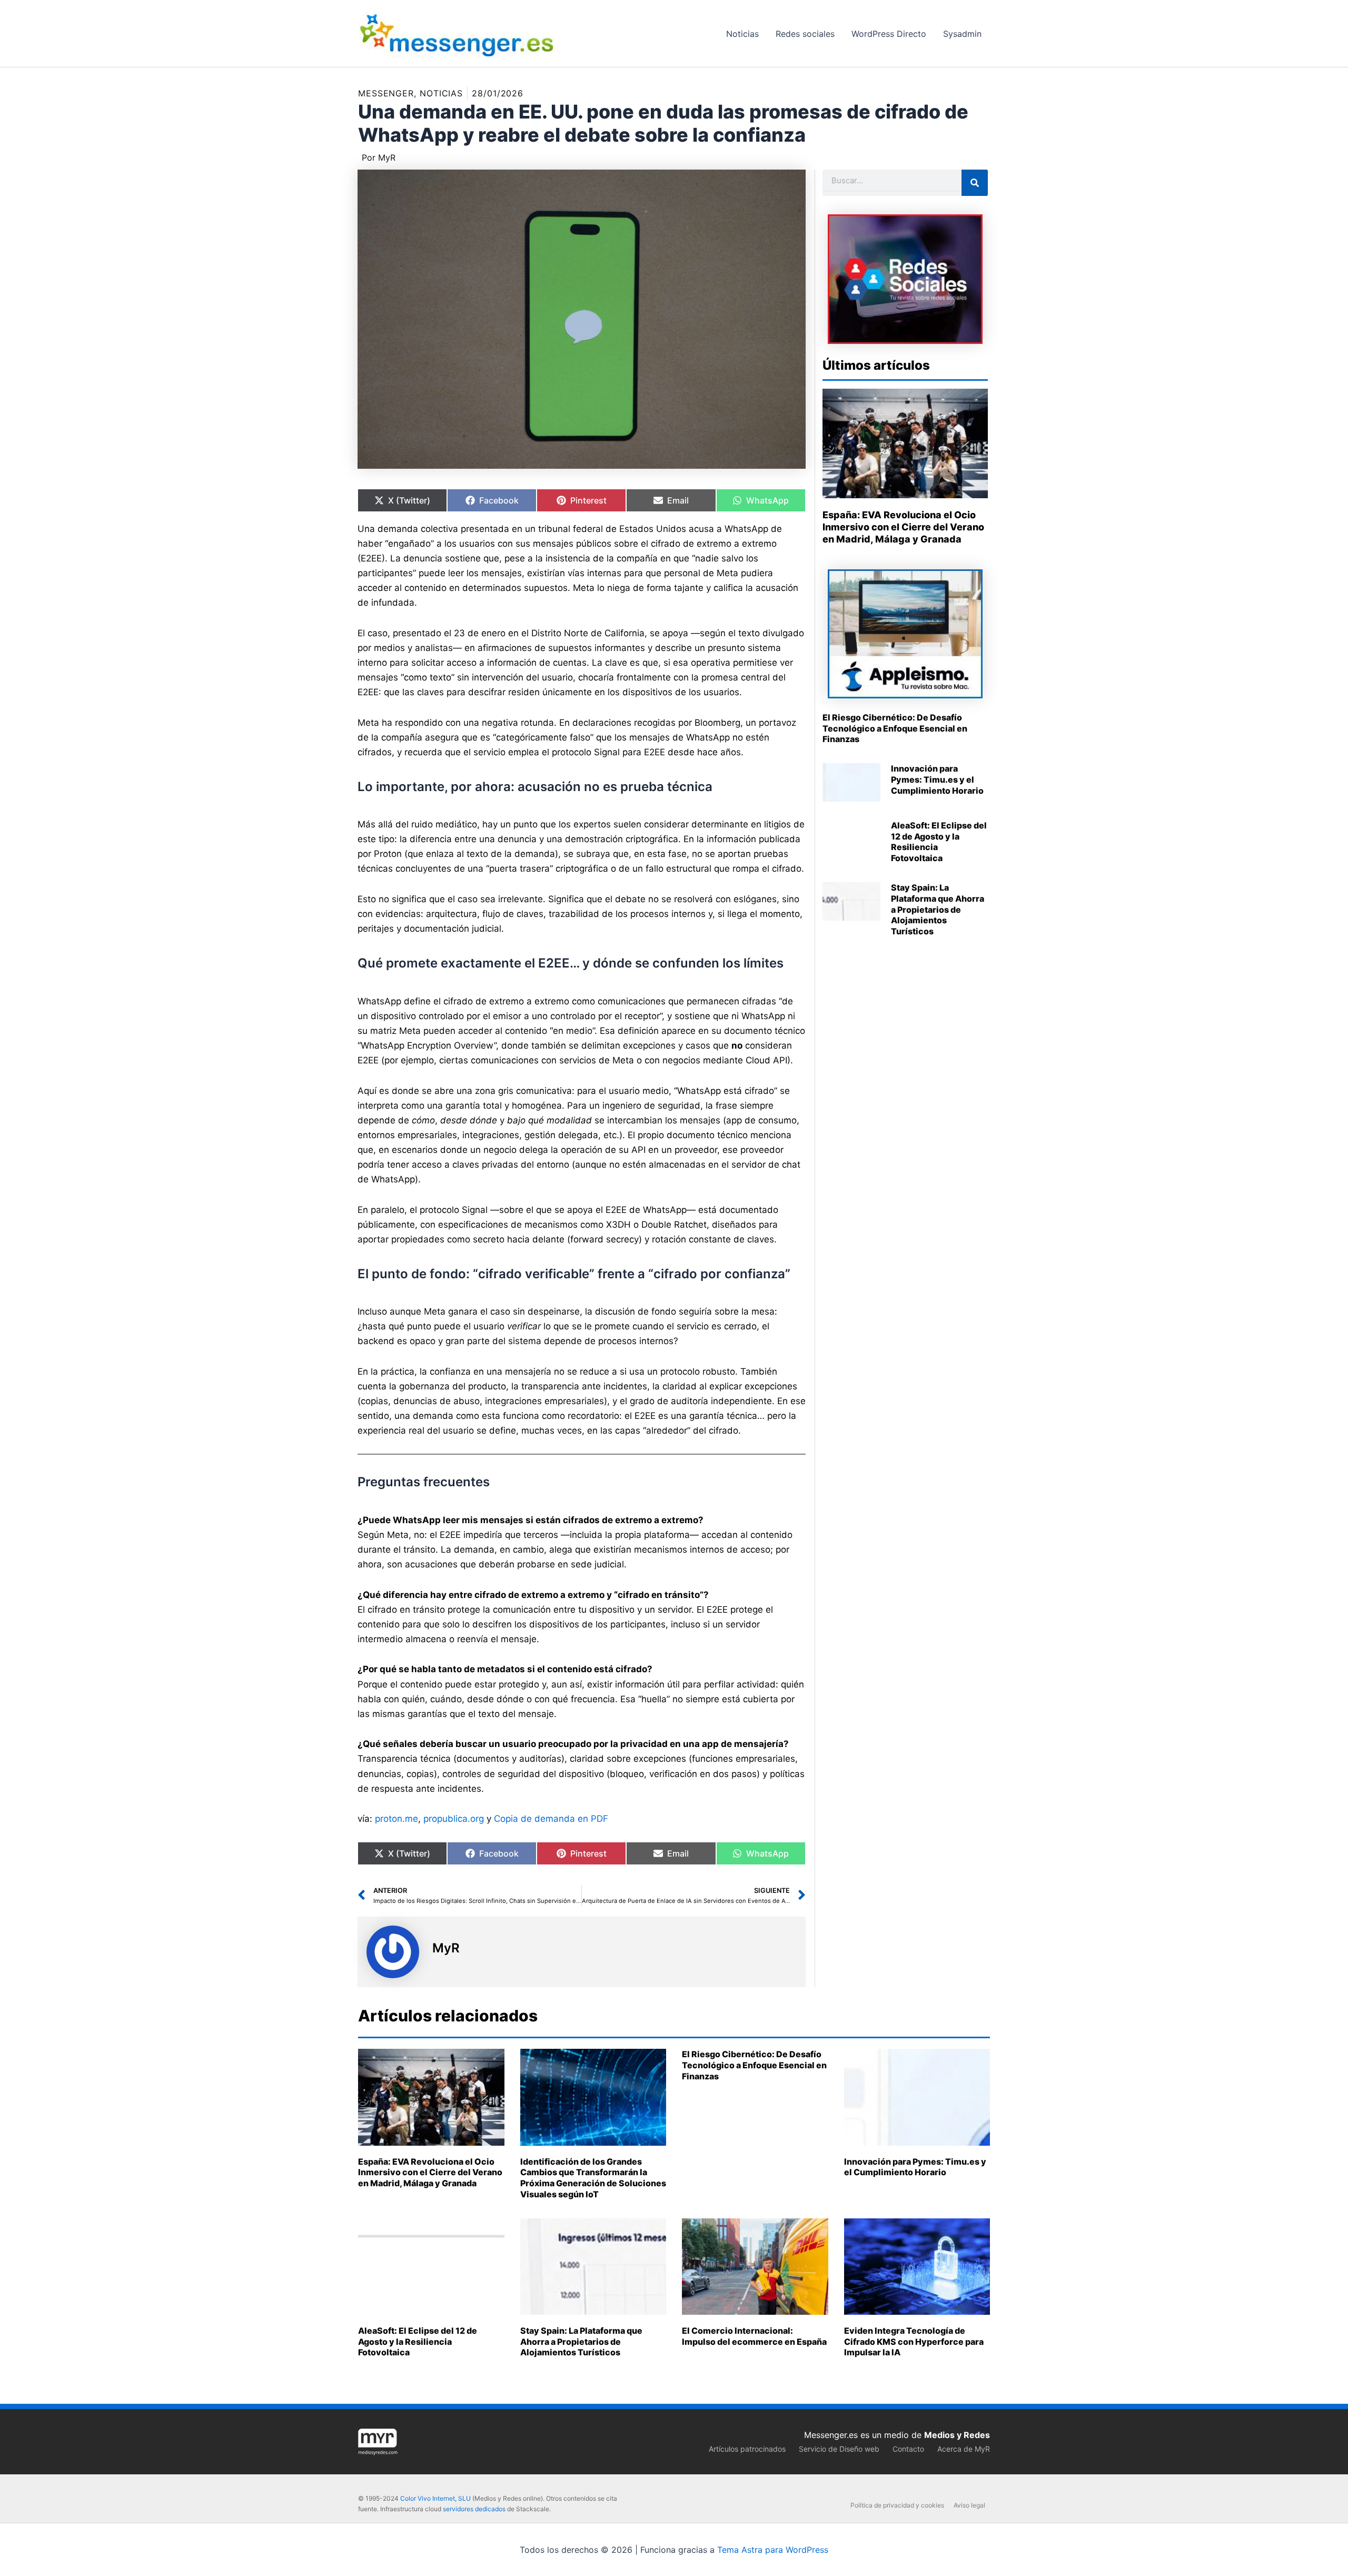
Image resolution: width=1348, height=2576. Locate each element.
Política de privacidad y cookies (897, 2505)
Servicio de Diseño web (839, 2449)
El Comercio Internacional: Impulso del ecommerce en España (754, 2336)
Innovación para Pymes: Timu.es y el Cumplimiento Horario (937, 779)
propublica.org (454, 1819)
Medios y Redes (957, 2435)
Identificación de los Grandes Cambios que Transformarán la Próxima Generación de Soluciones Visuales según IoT (593, 2178)
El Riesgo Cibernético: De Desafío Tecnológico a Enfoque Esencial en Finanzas (895, 728)
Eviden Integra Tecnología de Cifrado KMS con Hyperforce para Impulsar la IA (914, 2342)
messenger (386, 93)
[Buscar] (975, 183)
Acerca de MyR (964, 2449)
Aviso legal (969, 2505)
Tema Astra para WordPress (773, 2550)
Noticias (441, 93)
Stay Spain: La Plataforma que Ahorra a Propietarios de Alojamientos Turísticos (938, 909)
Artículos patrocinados (747, 2449)
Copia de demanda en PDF (551, 1819)
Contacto (908, 2449)
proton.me (397, 1819)
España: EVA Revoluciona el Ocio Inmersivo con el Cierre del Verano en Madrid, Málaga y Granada (903, 527)
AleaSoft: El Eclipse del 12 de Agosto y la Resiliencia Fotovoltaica (418, 2342)
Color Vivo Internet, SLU (435, 2498)
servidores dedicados (474, 2509)
